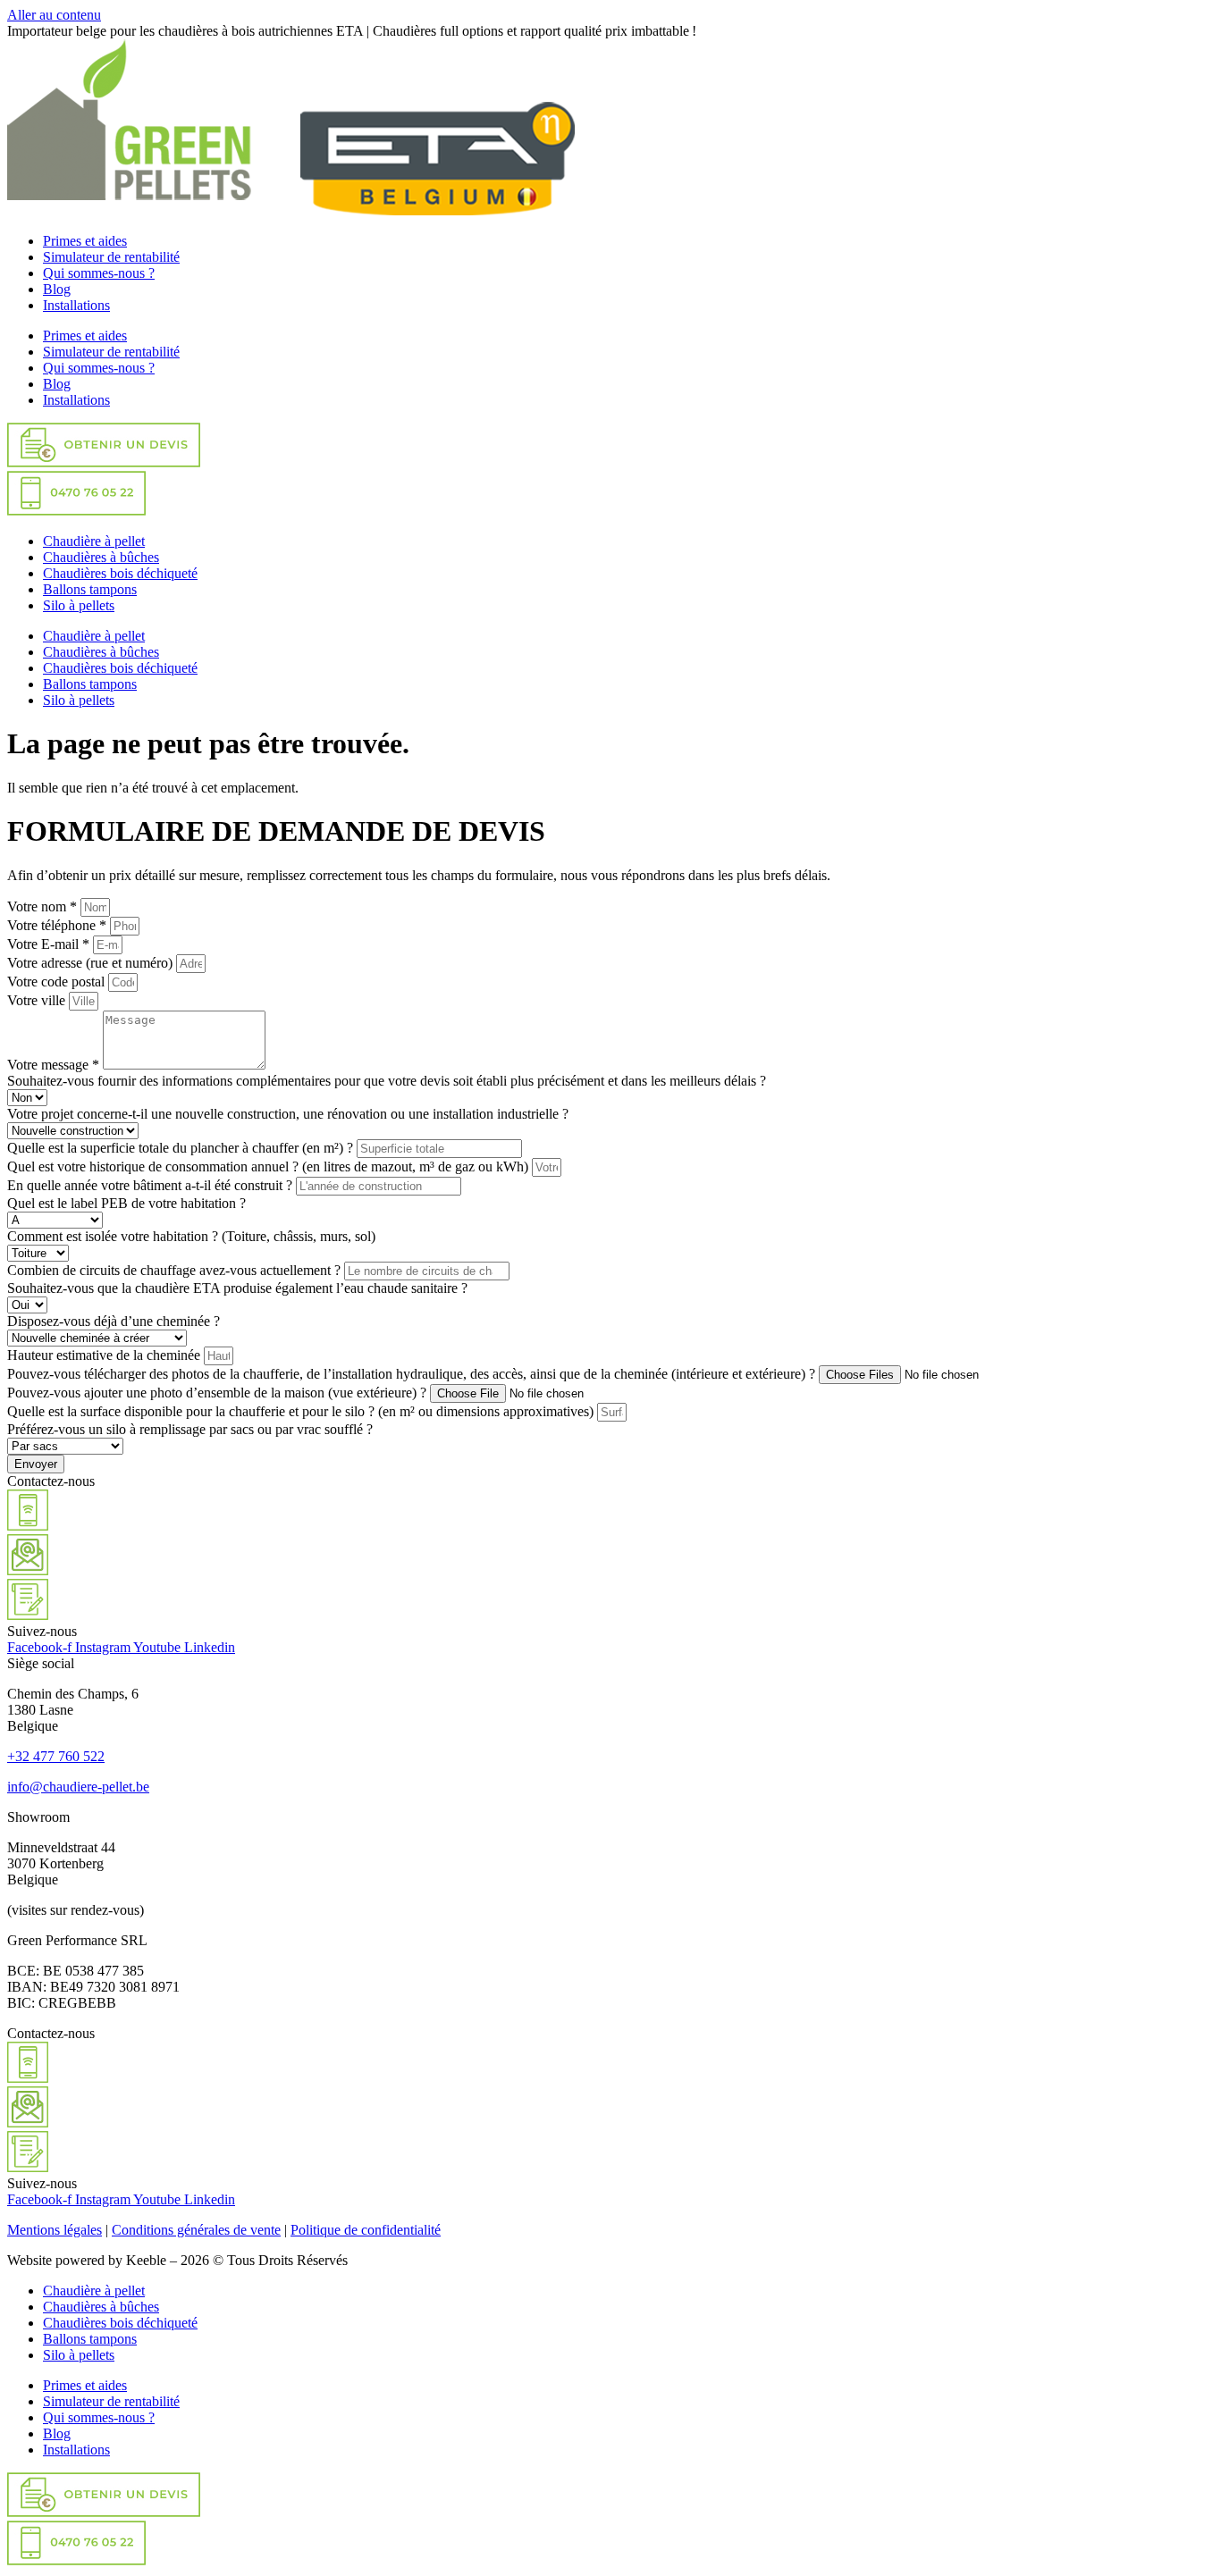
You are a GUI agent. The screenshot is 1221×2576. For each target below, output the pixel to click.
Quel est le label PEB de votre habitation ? (126, 1203)
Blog (57, 289)
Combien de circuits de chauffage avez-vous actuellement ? (176, 1270)
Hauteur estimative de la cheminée (105, 1355)
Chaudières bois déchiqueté (120, 573)
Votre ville (38, 1000)
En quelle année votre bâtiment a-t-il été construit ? (152, 1185)
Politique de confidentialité (366, 2230)
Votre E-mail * (50, 944)
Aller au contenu (54, 15)
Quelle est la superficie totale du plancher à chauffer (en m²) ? (182, 1148)
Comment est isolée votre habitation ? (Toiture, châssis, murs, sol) (191, 1236)
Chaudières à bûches (101, 557)
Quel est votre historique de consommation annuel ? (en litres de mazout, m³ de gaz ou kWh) (269, 1166)
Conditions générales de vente (196, 2230)
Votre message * (55, 1065)
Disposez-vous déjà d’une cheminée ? (114, 1321)
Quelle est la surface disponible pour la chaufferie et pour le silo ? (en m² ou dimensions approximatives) (302, 1411)
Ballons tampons (90, 589)
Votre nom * (44, 906)
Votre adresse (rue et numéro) (92, 963)
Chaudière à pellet (94, 541)
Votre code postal (58, 982)
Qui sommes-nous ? (99, 273)
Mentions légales (55, 2230)
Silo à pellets (79, 605)
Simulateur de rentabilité (111, 257)
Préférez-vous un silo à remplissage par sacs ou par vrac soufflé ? (190, 1429)
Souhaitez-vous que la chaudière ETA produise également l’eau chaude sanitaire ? (237, 1288)
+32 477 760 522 (56, 1756)
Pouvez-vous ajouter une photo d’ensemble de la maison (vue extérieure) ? (219, 1393)
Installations (76, 305)
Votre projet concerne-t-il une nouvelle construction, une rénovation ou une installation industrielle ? (288, 1114)
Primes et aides (85, 241)
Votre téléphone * (59, 925)
